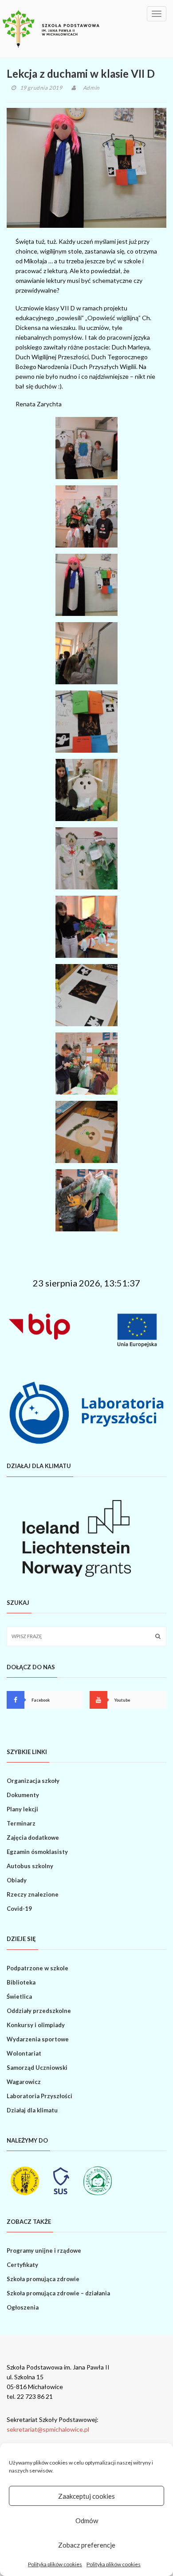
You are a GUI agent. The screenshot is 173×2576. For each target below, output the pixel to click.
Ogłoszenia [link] (23, 2307)
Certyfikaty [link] (22, 2265)
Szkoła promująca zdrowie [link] (43, 2279)
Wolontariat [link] (24, 2053)
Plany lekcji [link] (22, 1809)
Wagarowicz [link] (24, 2082)
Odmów (87, 2520)
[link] (51, 29)
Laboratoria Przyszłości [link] (39, 2096)
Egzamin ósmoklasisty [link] (37, 1852)
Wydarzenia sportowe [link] (38, 2039)
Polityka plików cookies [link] (55, 2564)
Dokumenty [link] (23, 1795)
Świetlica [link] (19, 1996)
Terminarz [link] (21, 1823)
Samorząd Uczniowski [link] (37, 2068)
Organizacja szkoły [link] (33, 1781)
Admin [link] (91, 88)
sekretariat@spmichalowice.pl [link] (48, 2429)
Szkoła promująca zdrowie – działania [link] (58, 2293)
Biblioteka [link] (21, 1982)
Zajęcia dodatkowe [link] (33, 1838)
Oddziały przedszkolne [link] (39, 2011)
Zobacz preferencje (87, 2545)
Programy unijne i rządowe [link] (44, 2251)
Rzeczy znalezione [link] (33, 1894)
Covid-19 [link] (19, 1909)
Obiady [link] (17, 1880)
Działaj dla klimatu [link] (32, 2110)
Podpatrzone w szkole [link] (37, 1968)
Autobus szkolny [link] (30, 1866)
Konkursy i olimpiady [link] (36, 2025)
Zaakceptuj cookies (86, 2496)
